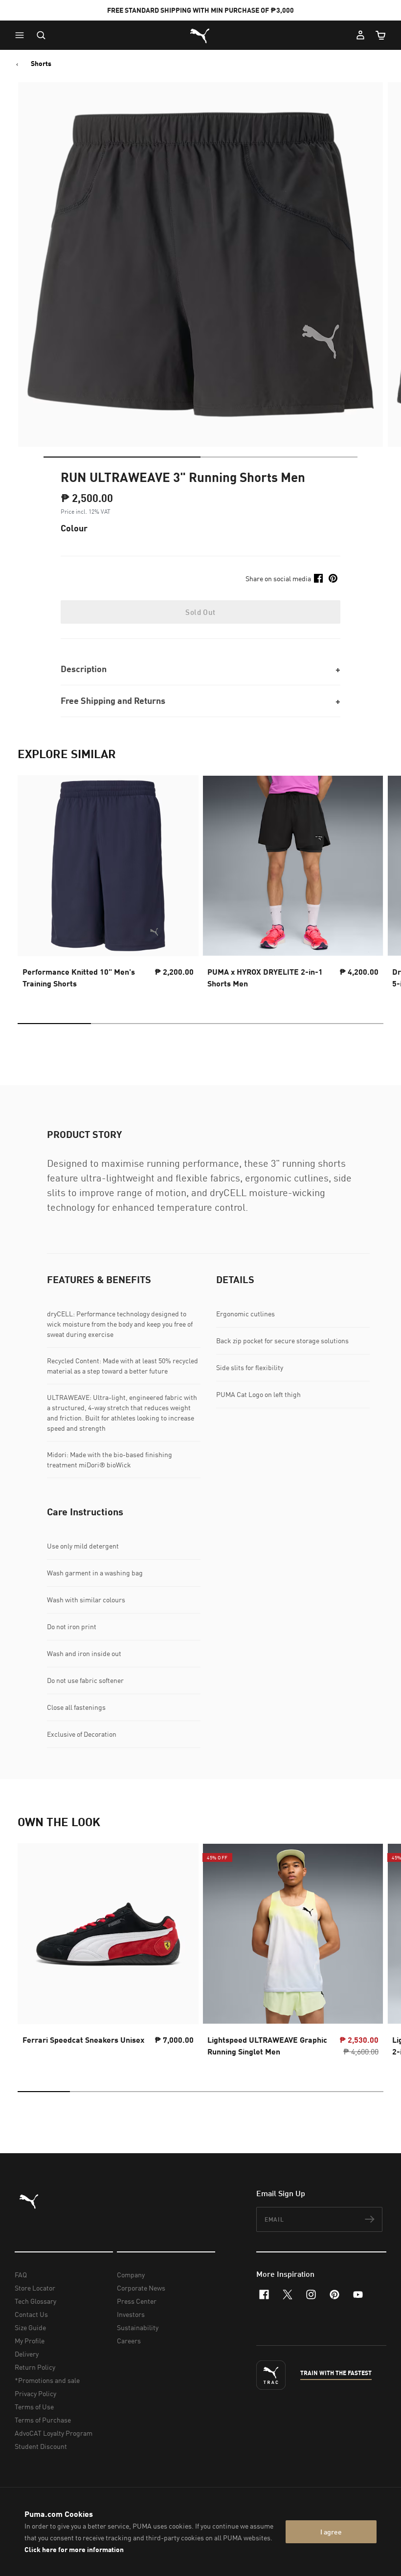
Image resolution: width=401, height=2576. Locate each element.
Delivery (27, 2354)
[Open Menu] (22, 35)
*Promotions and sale (47, 2380)
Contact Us (31, 2314)
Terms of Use (34, 2407)
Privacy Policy (35, 2393)
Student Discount (41, 2446)
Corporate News (141, 2288)
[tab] (122, 457)
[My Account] (360, 35)
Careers (129, 2341)
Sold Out (200, 612)
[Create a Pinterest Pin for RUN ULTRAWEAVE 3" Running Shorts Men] (333, 578)
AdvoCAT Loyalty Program (54, 2433)
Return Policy (35, 2367)
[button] (22, 35)
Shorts (41, 64)
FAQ (21, 2275)
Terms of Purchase (43, 2420)
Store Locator (35, 2288)
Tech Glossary (35, 2301)
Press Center (137, 2301)
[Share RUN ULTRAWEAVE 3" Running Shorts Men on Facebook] (318, 578)
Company (131, 2275)
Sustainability (138, 2327)
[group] (108, 885)
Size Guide (30, 2327)
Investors (131, 2314)
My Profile (30, 2341)
